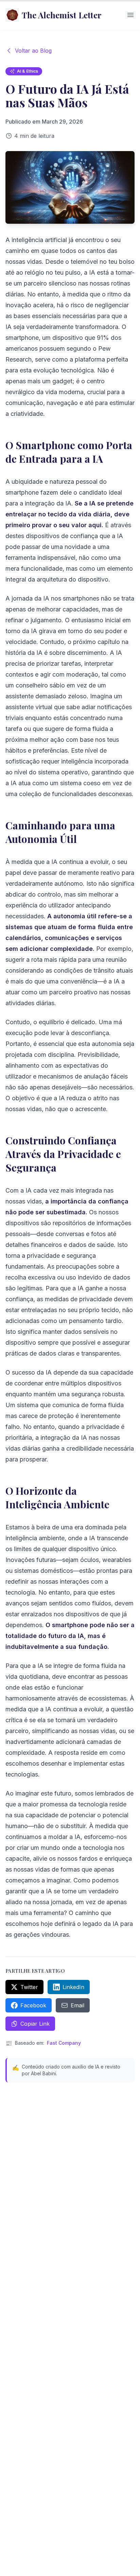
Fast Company (64, 2043)
